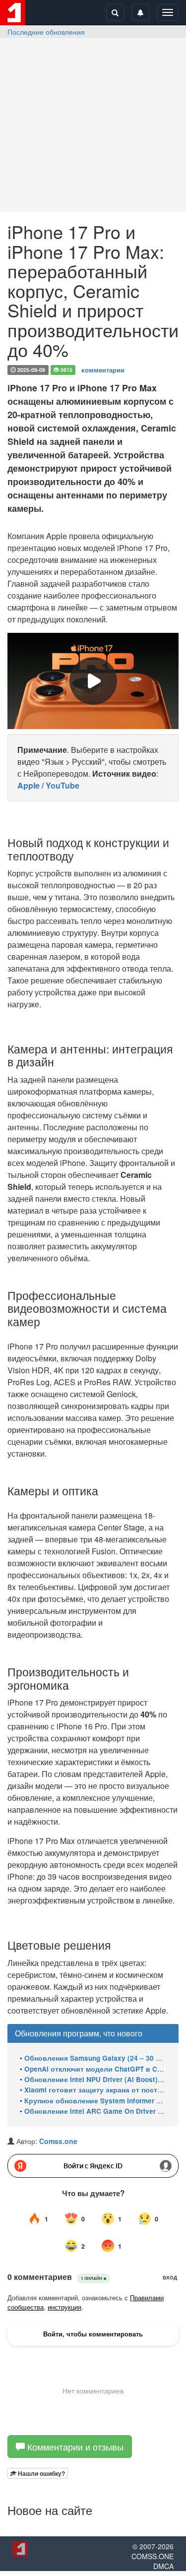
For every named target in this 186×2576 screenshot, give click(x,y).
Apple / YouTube (48, 785)
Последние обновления (46, 32)
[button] (38, 2473)
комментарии (103, 369)
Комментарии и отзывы (74, 2447)
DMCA (163, 2566)
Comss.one (58, 2141)
